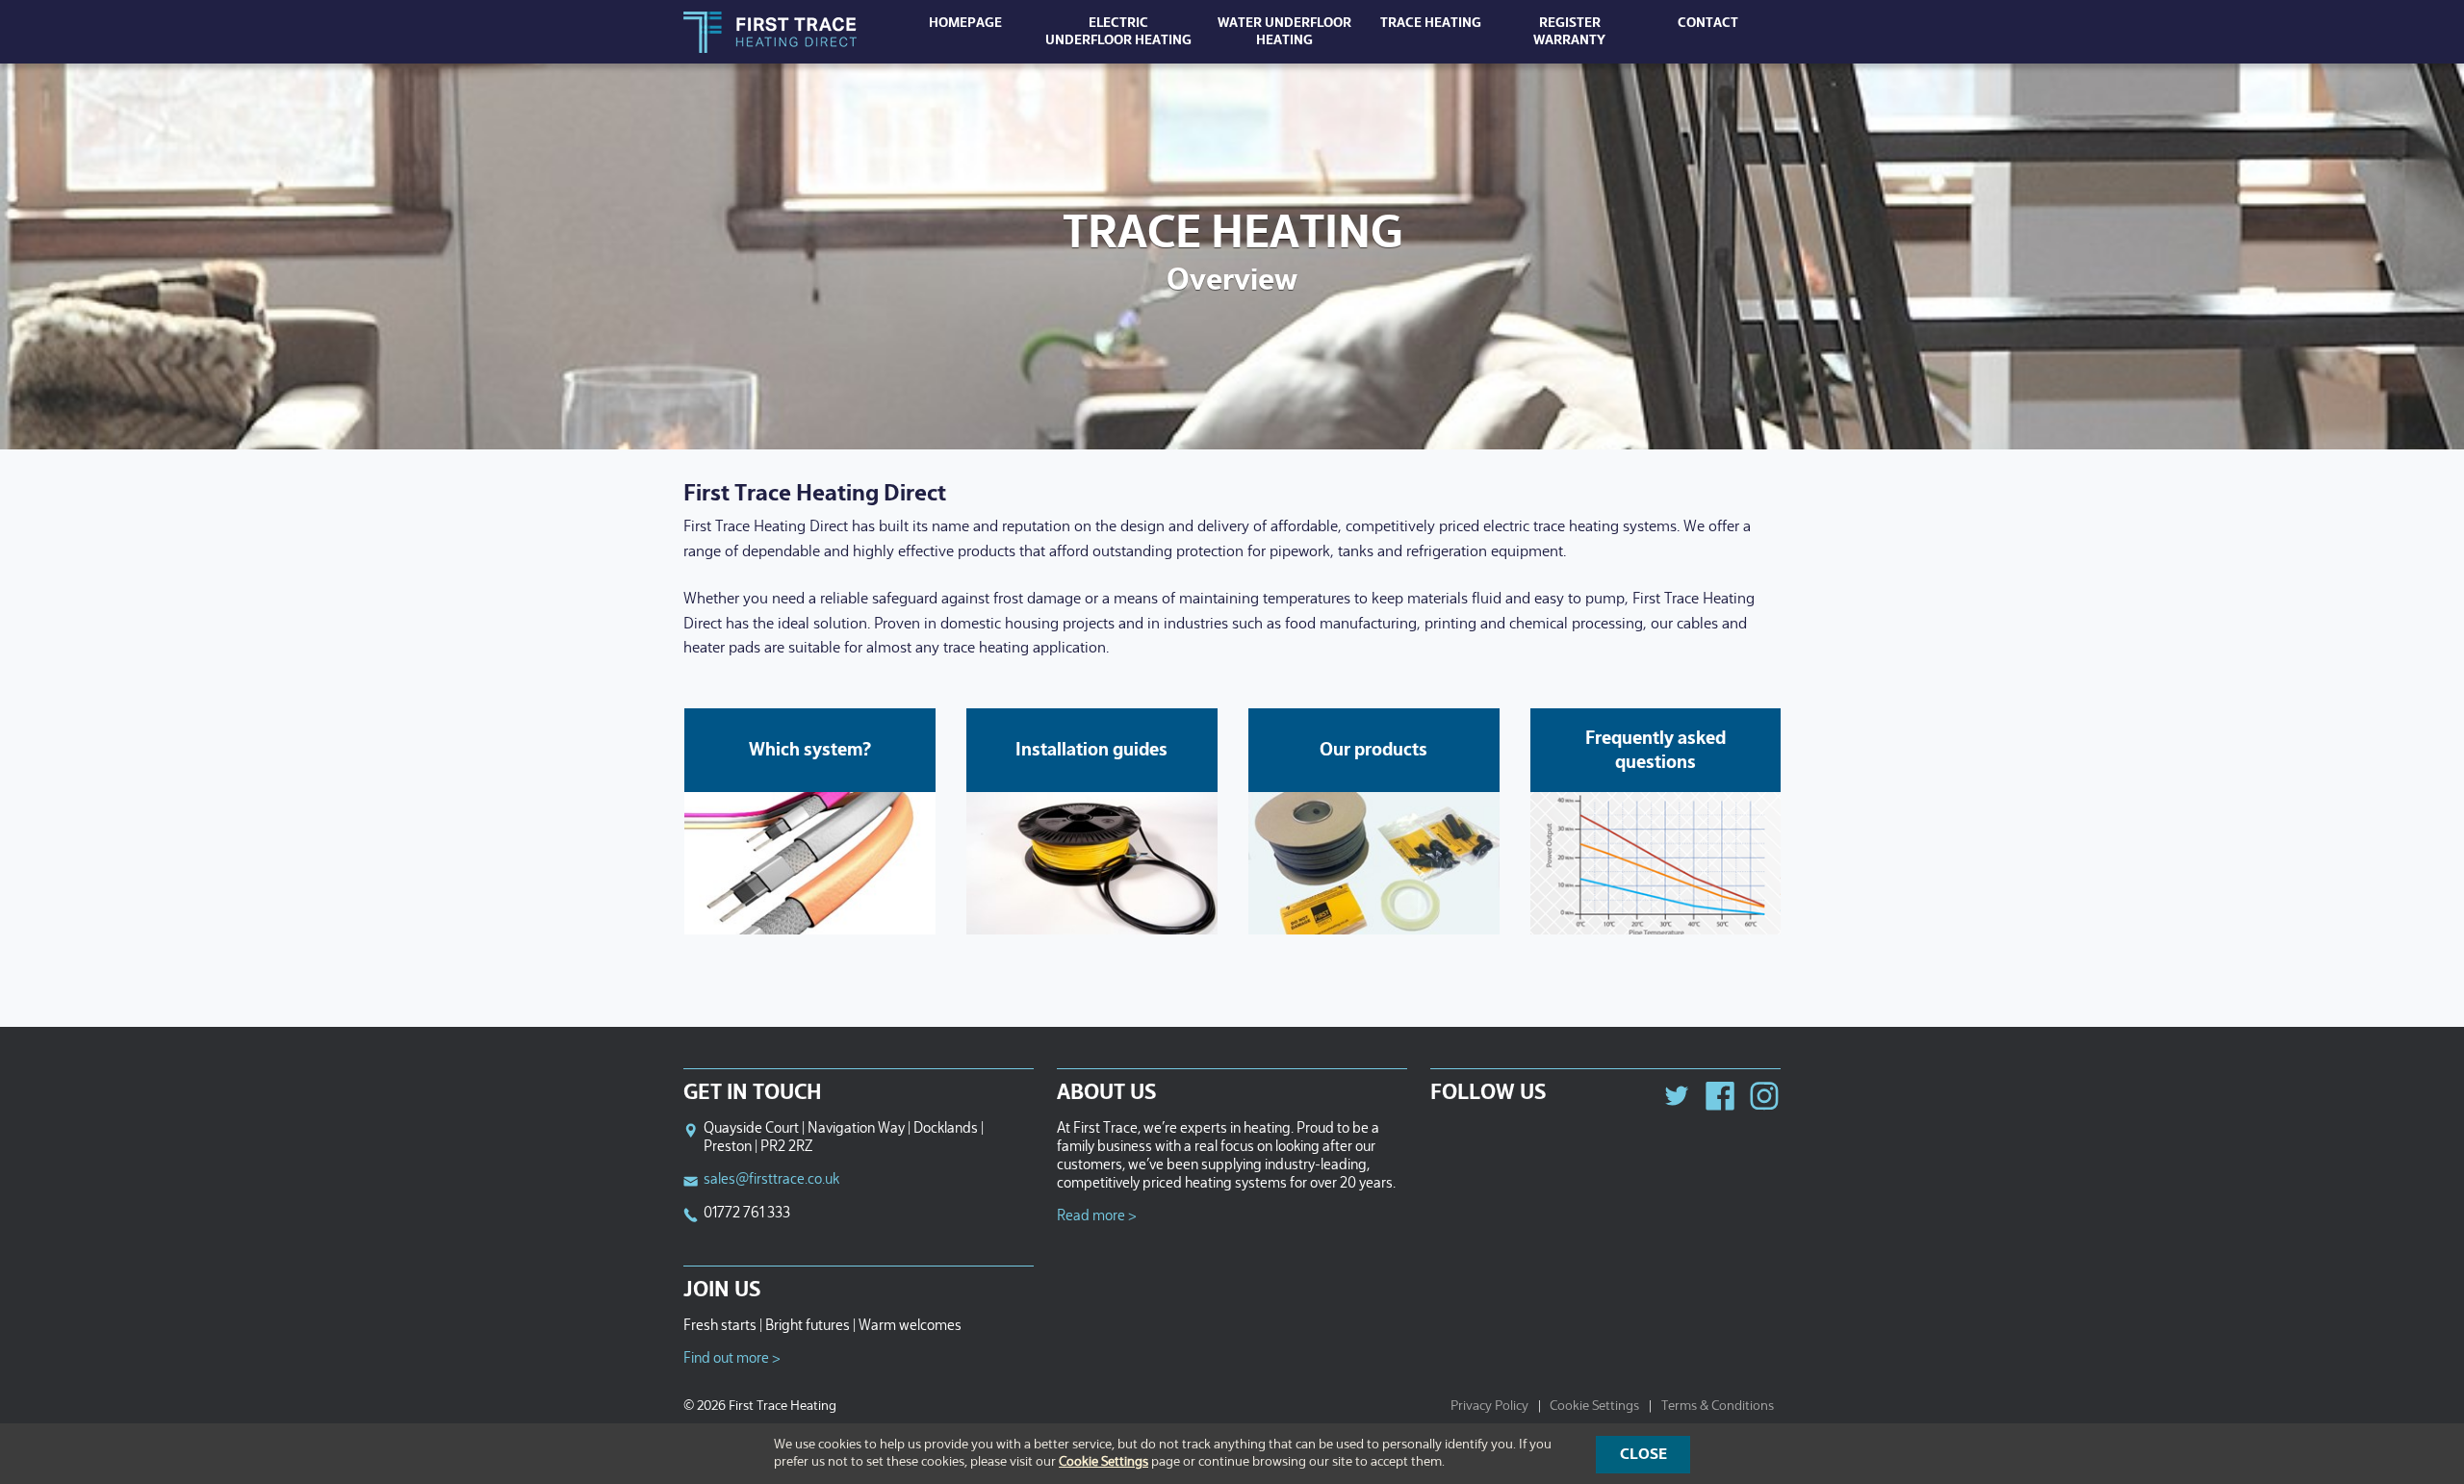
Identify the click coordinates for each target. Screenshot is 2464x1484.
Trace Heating (1431, 23)
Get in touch (753, 1093)
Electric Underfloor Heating (1118, 32)
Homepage (965, 23)
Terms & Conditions (1718, 1406)
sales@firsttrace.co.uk (771, 1179)
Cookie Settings (1594, 1406)
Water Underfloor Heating (1284, 32)
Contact (1708, 23)
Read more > (1097, 1216)
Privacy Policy (1489, 1406)
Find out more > (732, 1358)
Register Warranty (1569, 32)
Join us (722, 1291)
